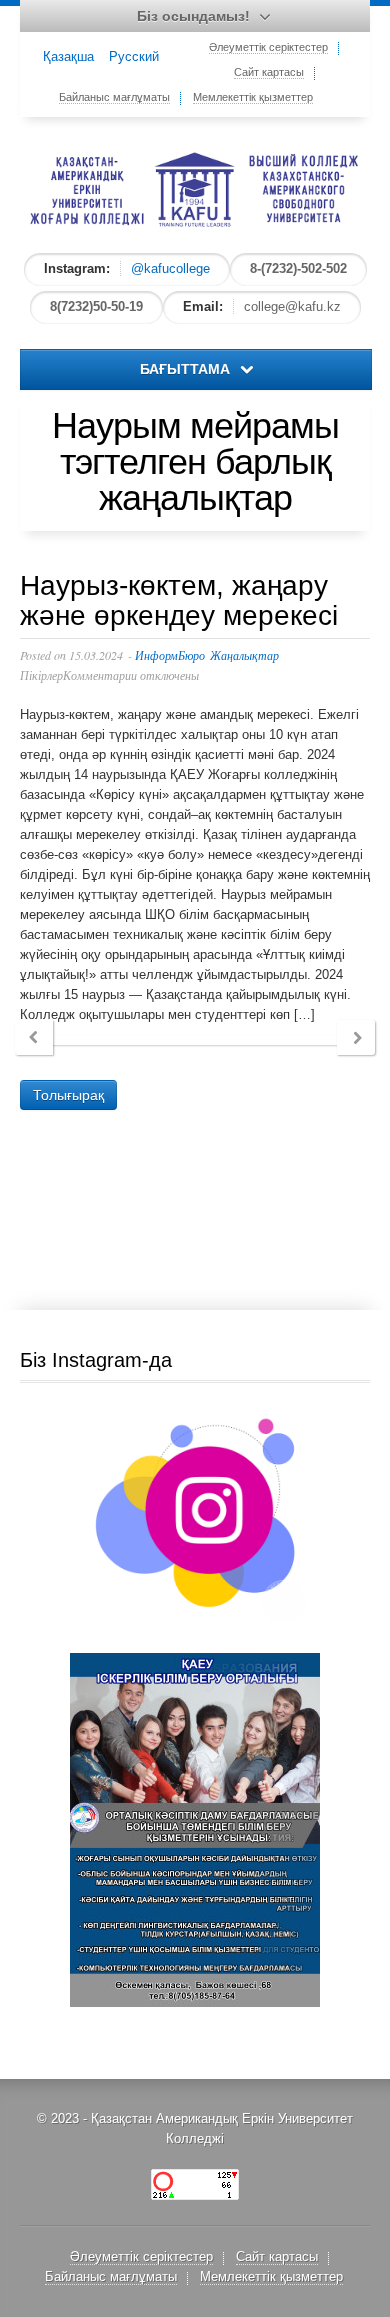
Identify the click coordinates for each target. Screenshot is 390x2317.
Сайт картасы (269, 72)
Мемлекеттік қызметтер (253, 97)
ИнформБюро (170, 655)
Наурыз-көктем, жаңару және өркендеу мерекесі (179, 600)
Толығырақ (68, 1095)
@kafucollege (170, 268)
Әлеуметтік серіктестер (268, 47)
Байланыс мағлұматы (114, 97)
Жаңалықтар (244, 655)
